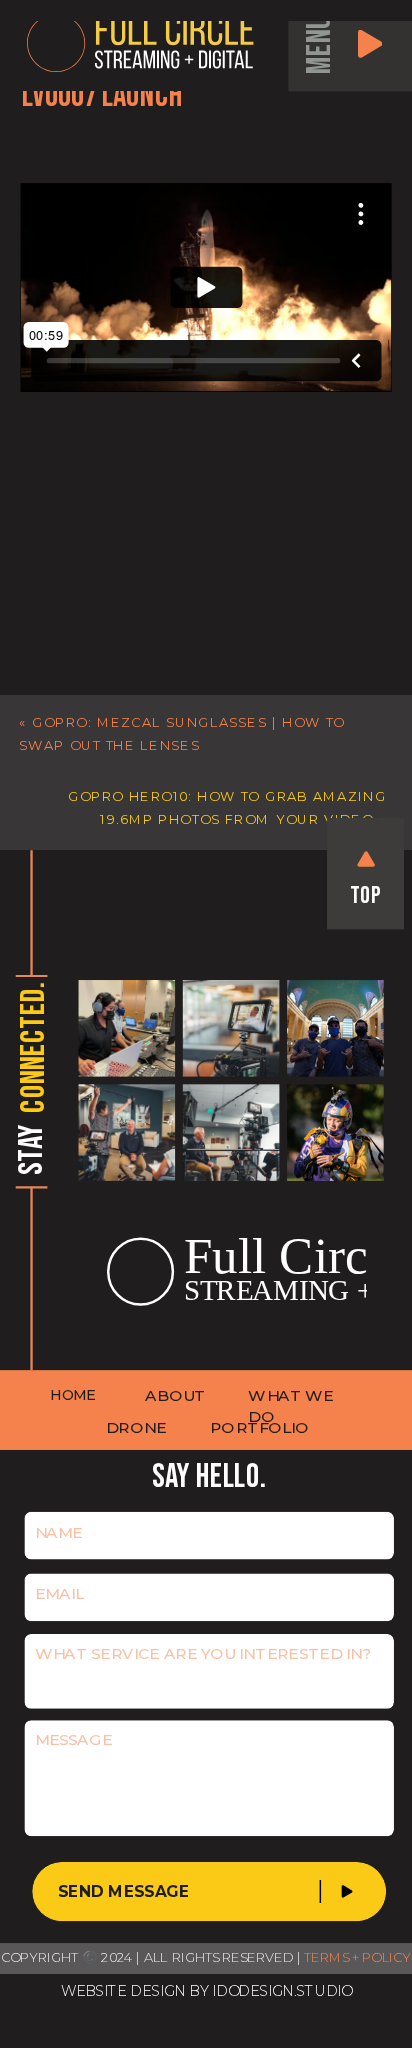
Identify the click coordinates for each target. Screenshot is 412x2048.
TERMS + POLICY (357, 1957)
